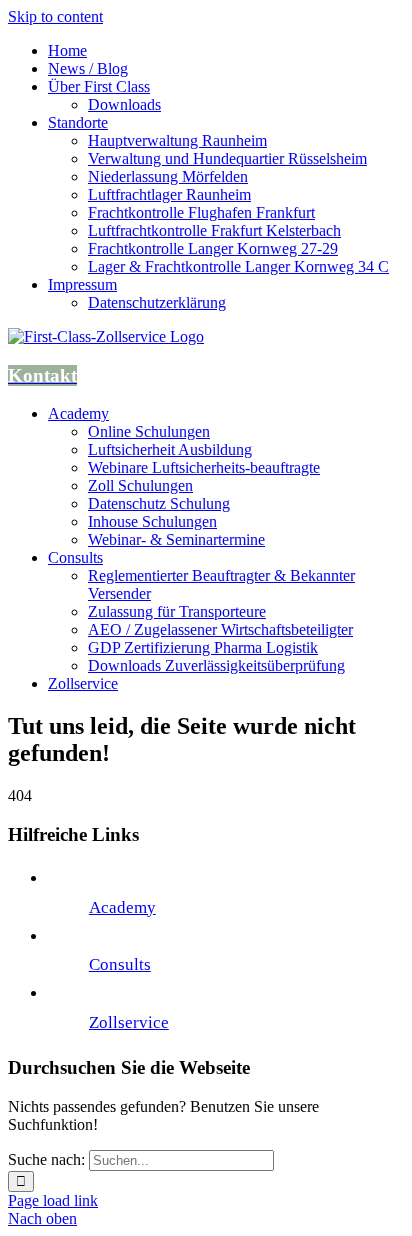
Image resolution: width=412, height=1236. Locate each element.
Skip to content (55, 16)
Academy (122, 907)
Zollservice (129, 1022)
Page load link (53, 1200)
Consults (120, 964)
